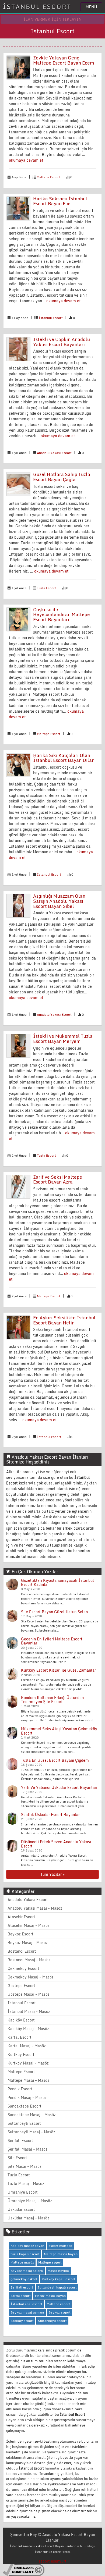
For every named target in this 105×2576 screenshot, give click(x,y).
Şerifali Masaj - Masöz (27, 2149)
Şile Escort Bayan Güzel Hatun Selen (54, 1612)
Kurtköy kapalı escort (59, 2279)
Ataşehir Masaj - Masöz (29, 1925)
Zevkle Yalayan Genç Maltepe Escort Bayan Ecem (64, 60)
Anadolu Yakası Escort (54, 453)
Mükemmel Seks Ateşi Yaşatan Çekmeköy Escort (59, 1731)
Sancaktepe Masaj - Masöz (32, 2115)
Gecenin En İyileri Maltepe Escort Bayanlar (52, 1641)
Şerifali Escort (20, 2140)
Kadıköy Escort (21, 2020)
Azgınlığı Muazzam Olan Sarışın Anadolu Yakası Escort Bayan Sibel (59, 901)
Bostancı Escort (22, 1951)
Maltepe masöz (22, 2262)
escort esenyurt (52, 2561)
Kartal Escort (20, 2037)
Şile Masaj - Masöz (24, 2166)
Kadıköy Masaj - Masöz (28, 2029)
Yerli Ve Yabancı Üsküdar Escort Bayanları (59, 1787)
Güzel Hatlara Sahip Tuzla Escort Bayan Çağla (62, 477)
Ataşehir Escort (21, 1917)
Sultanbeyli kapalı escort (57, 2287)
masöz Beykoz (58, 2271)
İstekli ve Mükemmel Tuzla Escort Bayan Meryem (63, 1039)
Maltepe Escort (48, 177)
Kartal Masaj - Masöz (27, 2046)
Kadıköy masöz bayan (27, 2246)
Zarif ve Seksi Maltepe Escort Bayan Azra (58, 1179)
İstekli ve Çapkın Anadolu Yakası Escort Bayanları (62, 342)
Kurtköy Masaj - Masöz (28, 2063)
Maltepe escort (58, 2304)
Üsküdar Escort (21, 2209)
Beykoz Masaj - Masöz (28, 1943)
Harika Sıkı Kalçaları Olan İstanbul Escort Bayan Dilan (64, 758)
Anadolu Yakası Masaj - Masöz (35, 1908)
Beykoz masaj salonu (27, 2271)
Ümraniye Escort (23, 2192)
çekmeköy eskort (24, 2279)
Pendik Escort (20, 2089)
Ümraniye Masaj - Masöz (30, 2201)
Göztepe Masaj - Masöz (29, 1994)
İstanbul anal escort (26, 2304)
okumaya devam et (26, 160)
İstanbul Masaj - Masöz (29, 2011)
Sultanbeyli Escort (24, 2123)
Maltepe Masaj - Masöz (28, 2080)
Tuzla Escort (46, 588)
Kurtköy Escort (21, 2054)
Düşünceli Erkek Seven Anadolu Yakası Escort (56, 1844)
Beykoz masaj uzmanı (27, 2312)
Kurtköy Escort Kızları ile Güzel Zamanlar (58, 1670)
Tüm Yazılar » (52, 1874)
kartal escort (21, 2296)
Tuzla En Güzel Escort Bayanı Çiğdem (55, 1760)
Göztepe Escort (21, 1986)
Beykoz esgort (59, 2312)
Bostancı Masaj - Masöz (29, 1960)
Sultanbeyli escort (52, 2321)
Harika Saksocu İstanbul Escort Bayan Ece (60, 201)
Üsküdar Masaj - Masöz (28, 2218)
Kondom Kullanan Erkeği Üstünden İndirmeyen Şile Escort (52, 1700)
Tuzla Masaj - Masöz (26, 2184)
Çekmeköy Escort (23, 1968)
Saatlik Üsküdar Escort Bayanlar (50, 1815)
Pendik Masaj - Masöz (27, 2097)
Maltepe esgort (50, 2262)
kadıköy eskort (22, 2321)
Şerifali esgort (22, 2287)
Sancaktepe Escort (24, 2106)
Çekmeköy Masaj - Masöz (31, 1977)
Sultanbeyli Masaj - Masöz (31, 2132)
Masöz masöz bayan (50, 2296)
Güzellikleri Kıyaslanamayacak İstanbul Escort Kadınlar (57, 1582)
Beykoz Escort (20, 1934)
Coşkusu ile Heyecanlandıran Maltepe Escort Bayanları (62, 614)
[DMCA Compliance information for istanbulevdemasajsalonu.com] (24, 2569)
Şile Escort (17, 2158)
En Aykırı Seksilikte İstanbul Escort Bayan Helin (64, 1320)
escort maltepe (60, 2246)
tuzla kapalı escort (25, 2254)
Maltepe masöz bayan (61, 2254)
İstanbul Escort (51, 318)
